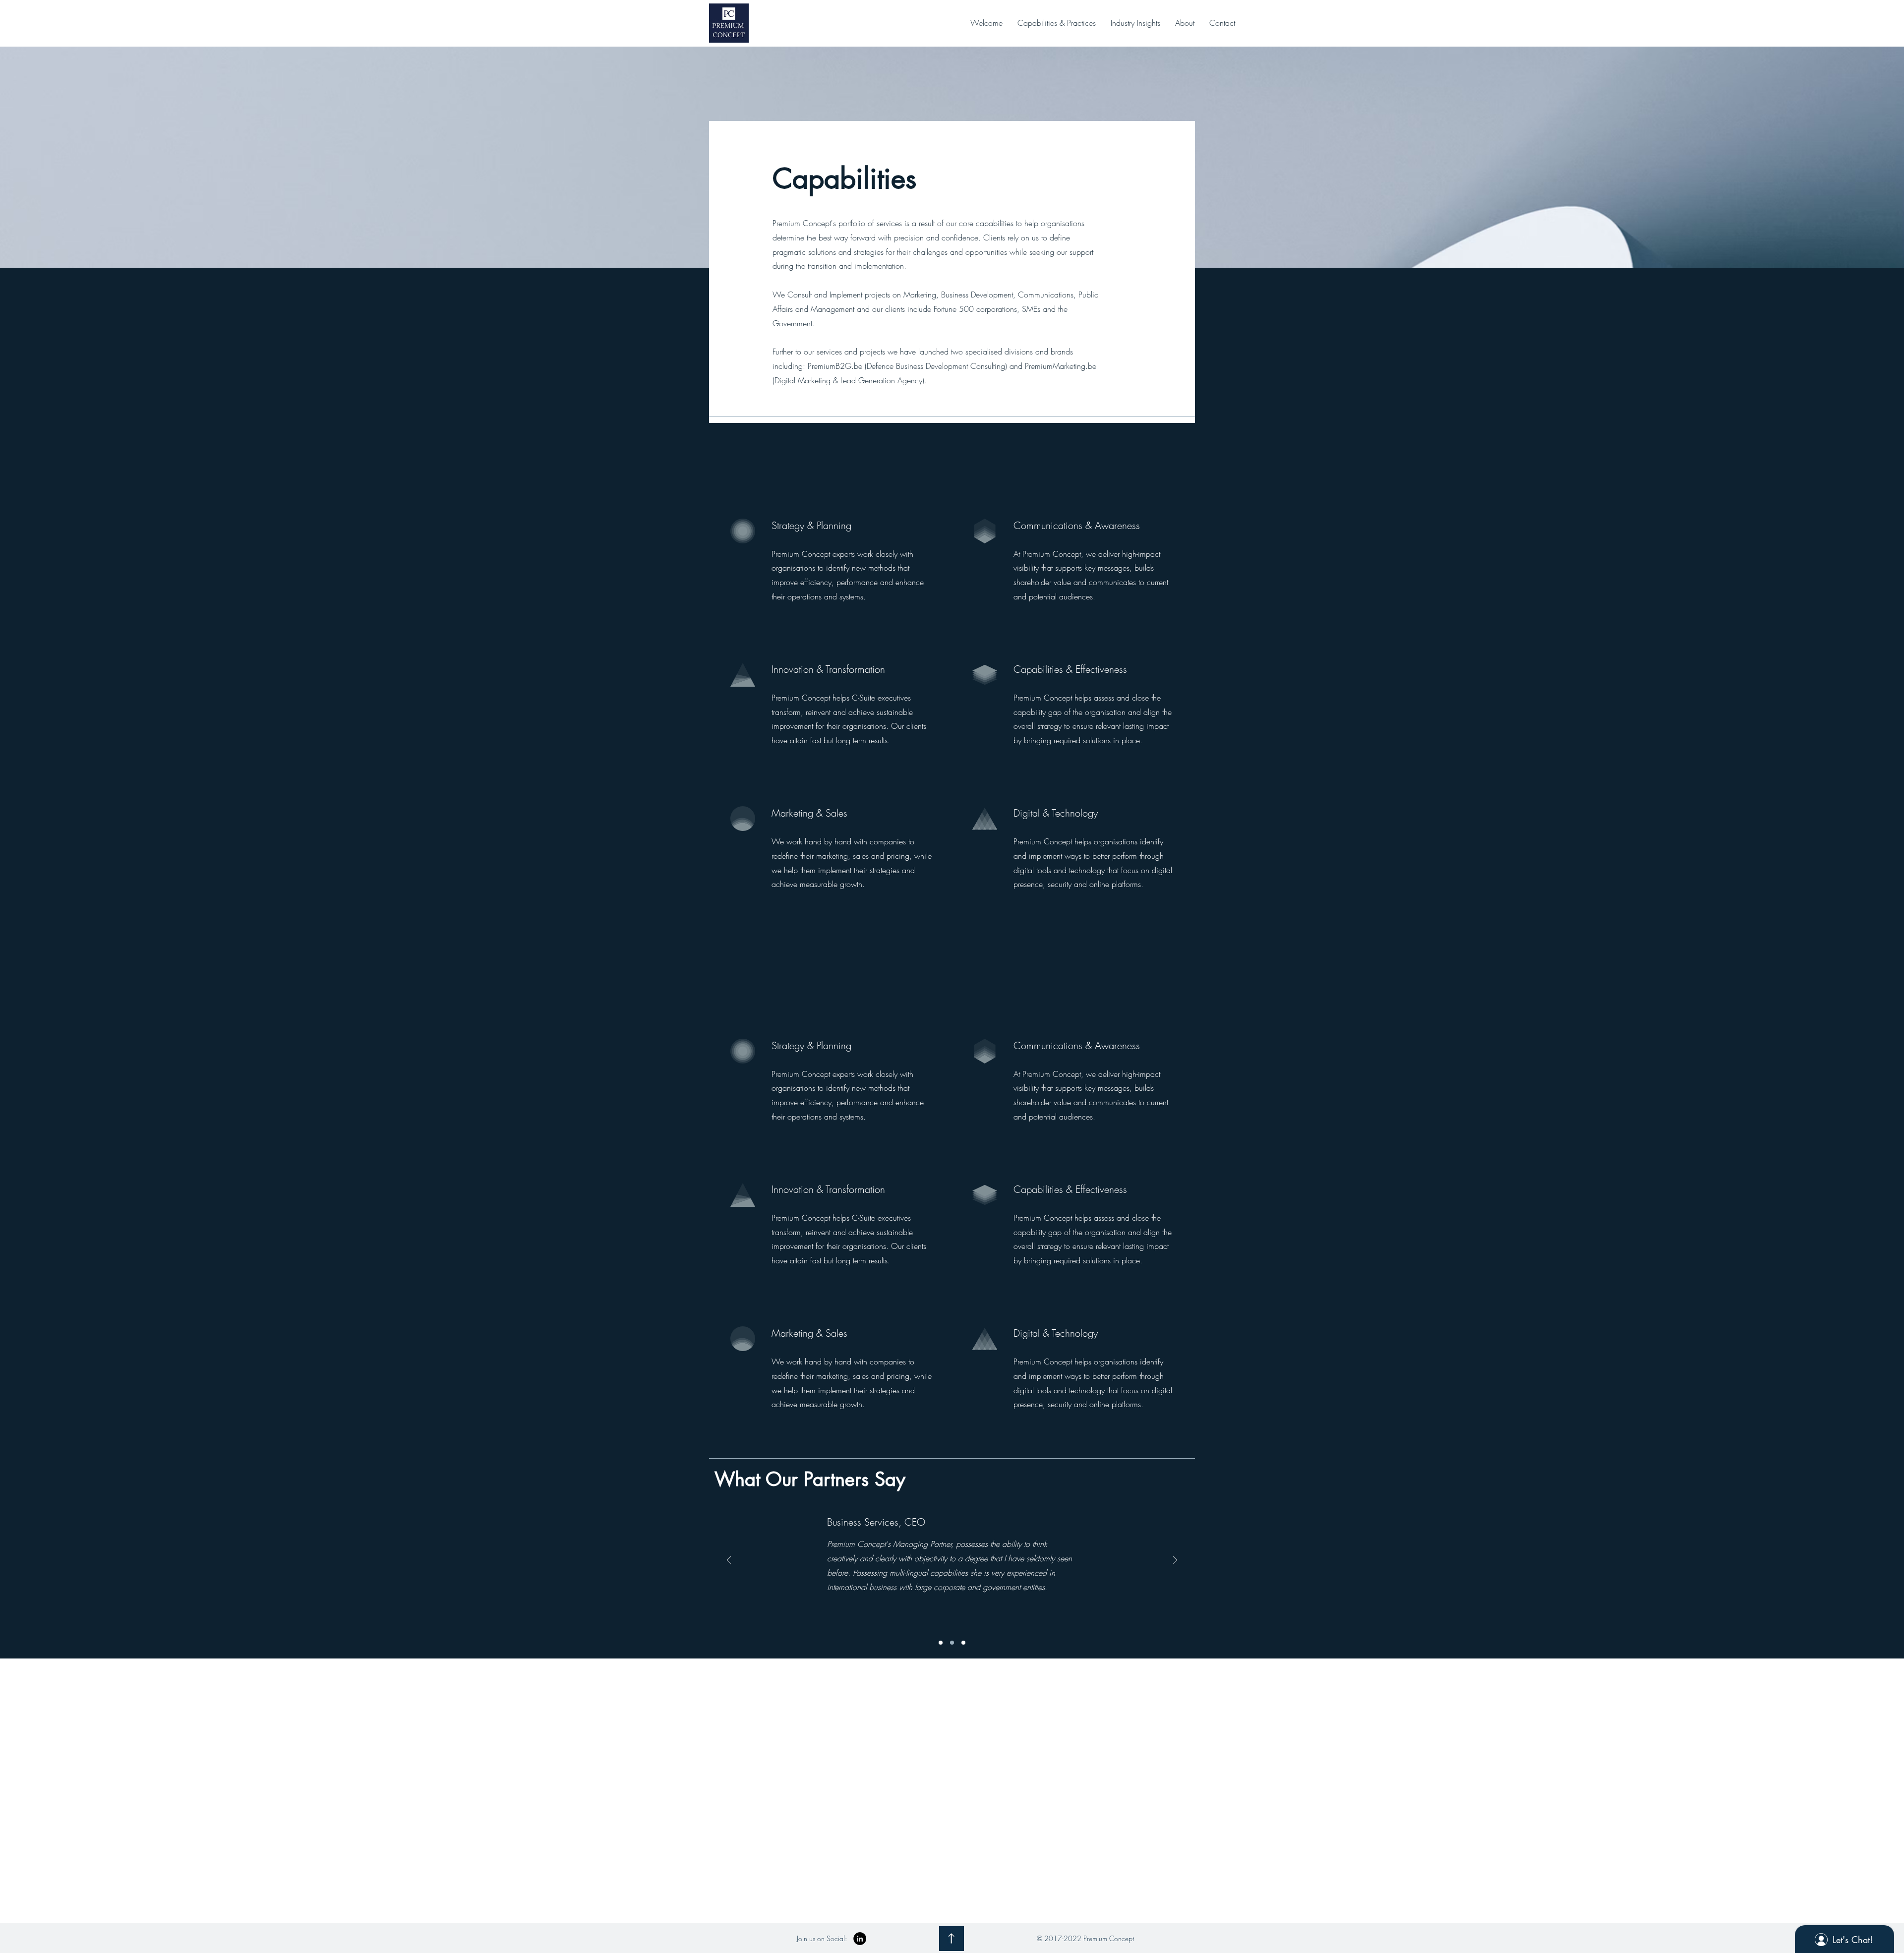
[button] (1057, 23)
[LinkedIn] (860, 1939)
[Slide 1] (941, 1643)
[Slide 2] (952, 1643)
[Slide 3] (963, 1643)
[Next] (1175, 1561)
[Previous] (729, 1561)
